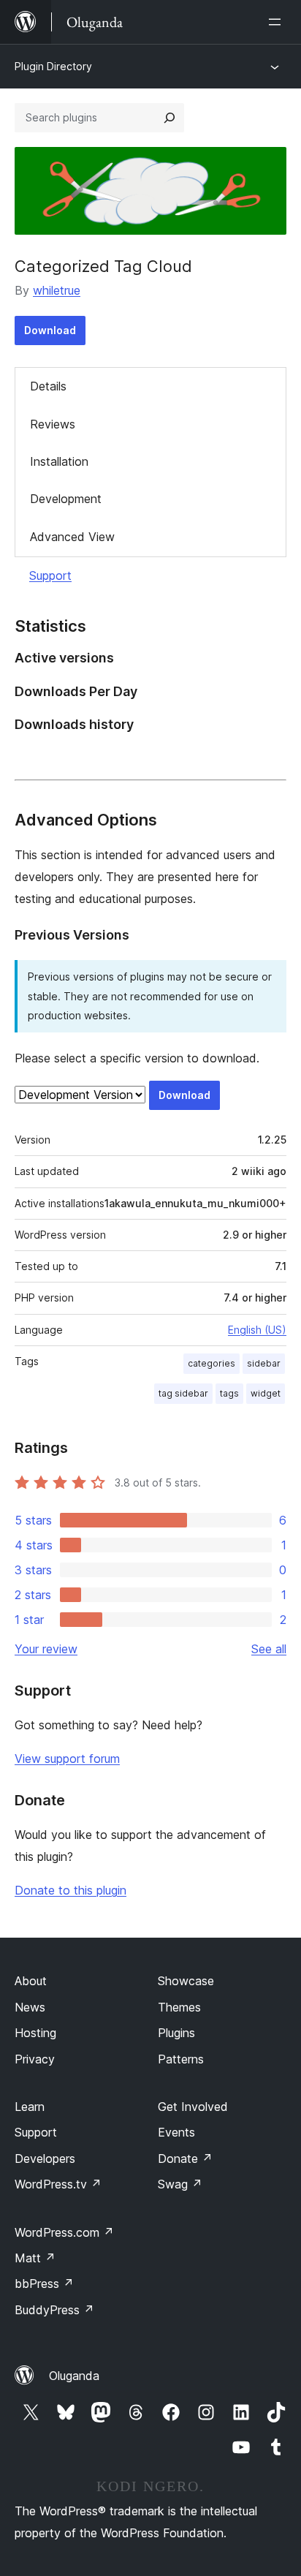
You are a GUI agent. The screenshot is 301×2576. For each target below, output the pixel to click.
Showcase (186, 1981)
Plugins (176, 2033)
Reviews (53, 424)
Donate (185, 2158)
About (31, 1981)
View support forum (67, 1759)
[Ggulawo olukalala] (278, 22)
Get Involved (193, 2107)
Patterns (181, 2059)
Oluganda (74, 2376)
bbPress (44, 2284)
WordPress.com (64, 2232)
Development (66, 499)
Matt (35, 2258)
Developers (45, 2158)
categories (212, 1363)
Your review (46, 1649)
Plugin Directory (53, 66)
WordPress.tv (58, 2184)
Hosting (35, 2033)
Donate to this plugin (71, 1890)
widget (266, 1393)
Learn (30, 2107)
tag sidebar (183, 1393)
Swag (180, 2184)
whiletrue (57, 290)
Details (48, 386)
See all (269, 1649)
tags (229, 1393)
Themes (179, 2007)
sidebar (264, 1363)
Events (176, 2132)
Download (50, 330)
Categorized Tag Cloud (103, 266)
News (30, 2007)
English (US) (257, 1330)
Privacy (35, 2059)
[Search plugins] (169, 118)
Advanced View (72, 537)
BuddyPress (54, 2310)
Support (50, 575)
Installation (59, 461)
